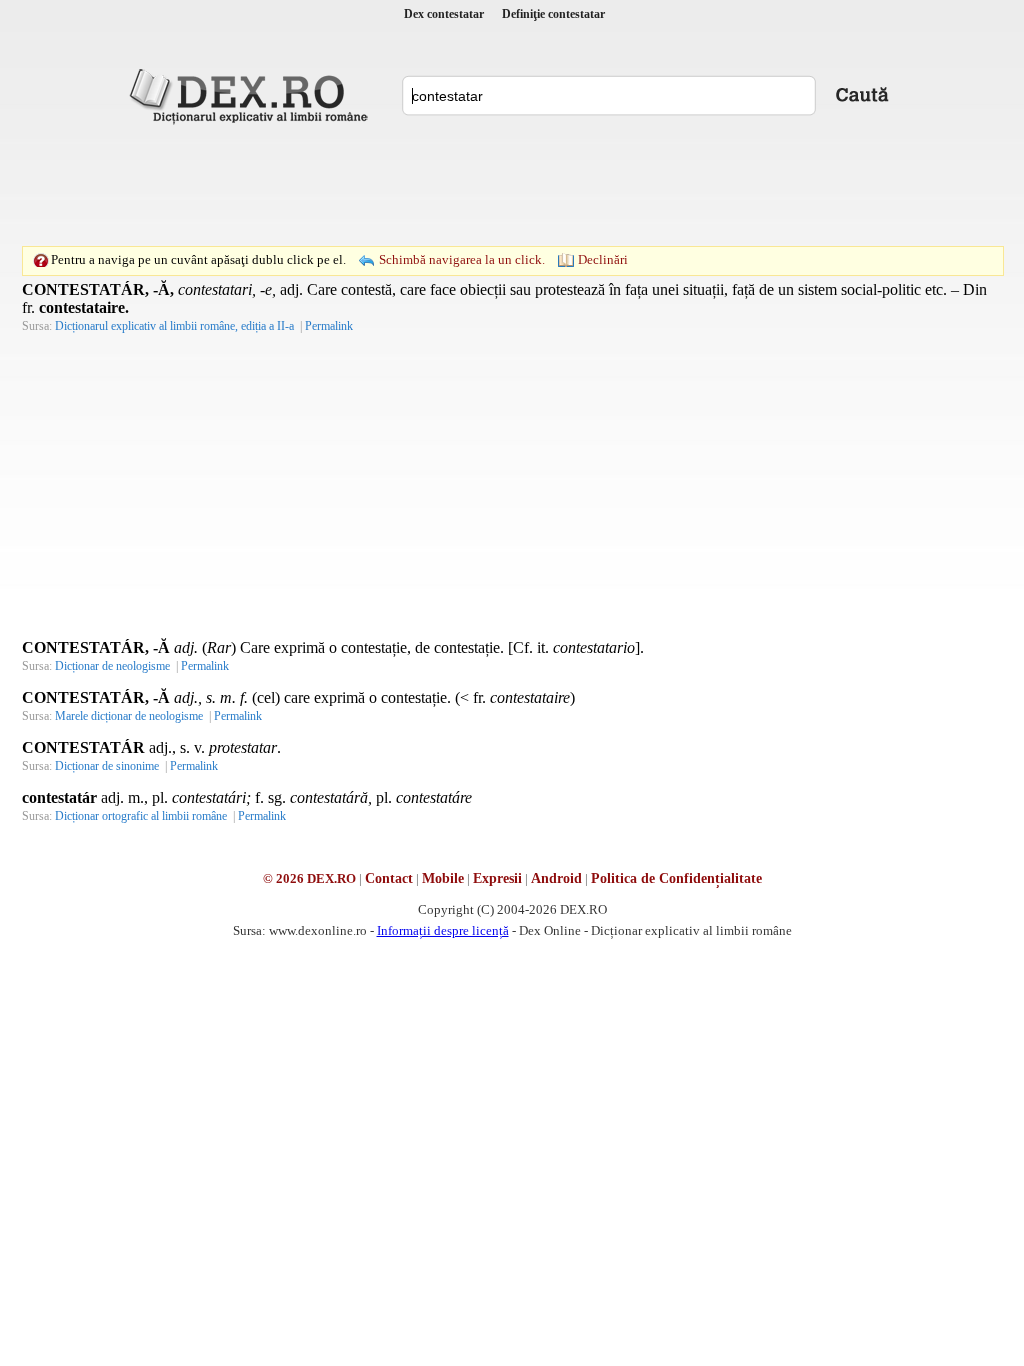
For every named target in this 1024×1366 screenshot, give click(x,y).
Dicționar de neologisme (112, 666)
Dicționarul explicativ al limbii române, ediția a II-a (174, 326)
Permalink (329, 326)
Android (556, 878)
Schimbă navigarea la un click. (462, 259)
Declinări (603, 259)
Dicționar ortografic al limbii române (141, 816)
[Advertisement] (512, 185)
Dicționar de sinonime (107, 766)
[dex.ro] (252, 95)
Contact (389, 878)
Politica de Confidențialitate (676, 878)
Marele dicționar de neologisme (129, 716)
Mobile (443, 878)
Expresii (497, 878)
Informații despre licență (443, 930)
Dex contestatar (444, 14)
